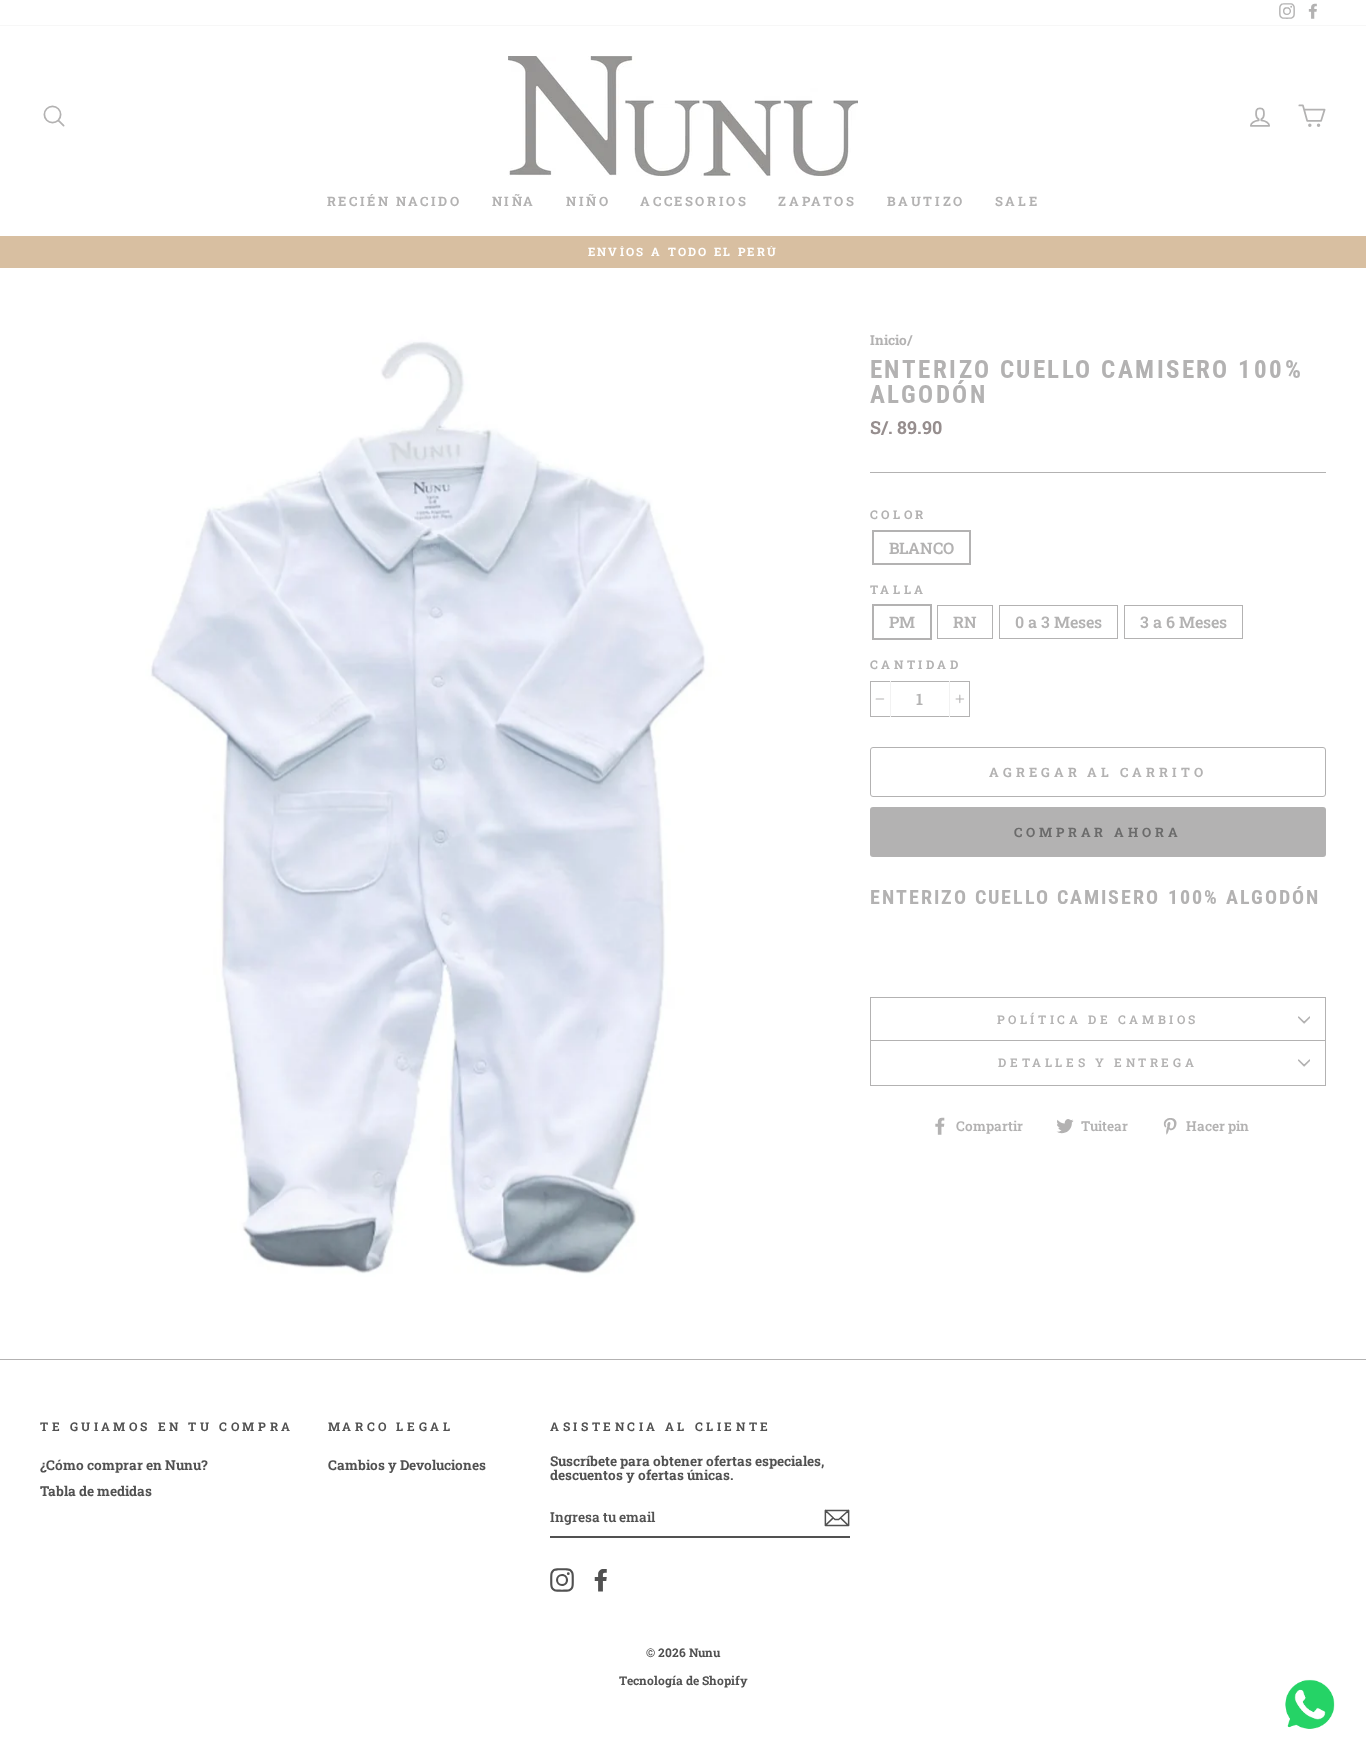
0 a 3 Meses (1058, 621)
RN (965, 621)
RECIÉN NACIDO (394, 201)
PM (902, 621)
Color (898, 514)
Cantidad (916, 664)
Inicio (888, 340)
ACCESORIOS (694, 201)
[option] (683, 252)
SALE (1017, 201)
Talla (898, 589)
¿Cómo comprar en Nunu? (124, 1465)
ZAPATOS (817, 201)
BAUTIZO (926, 201)
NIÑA (514, 201)
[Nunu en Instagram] (562, 1580)
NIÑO (588, 201)
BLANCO (921, 547)
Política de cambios (1098, 1019)
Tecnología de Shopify (683, 1680)
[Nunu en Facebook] (601, 1580)
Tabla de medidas (96, 1491)
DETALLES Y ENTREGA (1097, 1062)
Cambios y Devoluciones (407, 1465)
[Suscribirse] (837, 1518)
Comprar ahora (1098, 832)
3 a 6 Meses (1183, 621)
